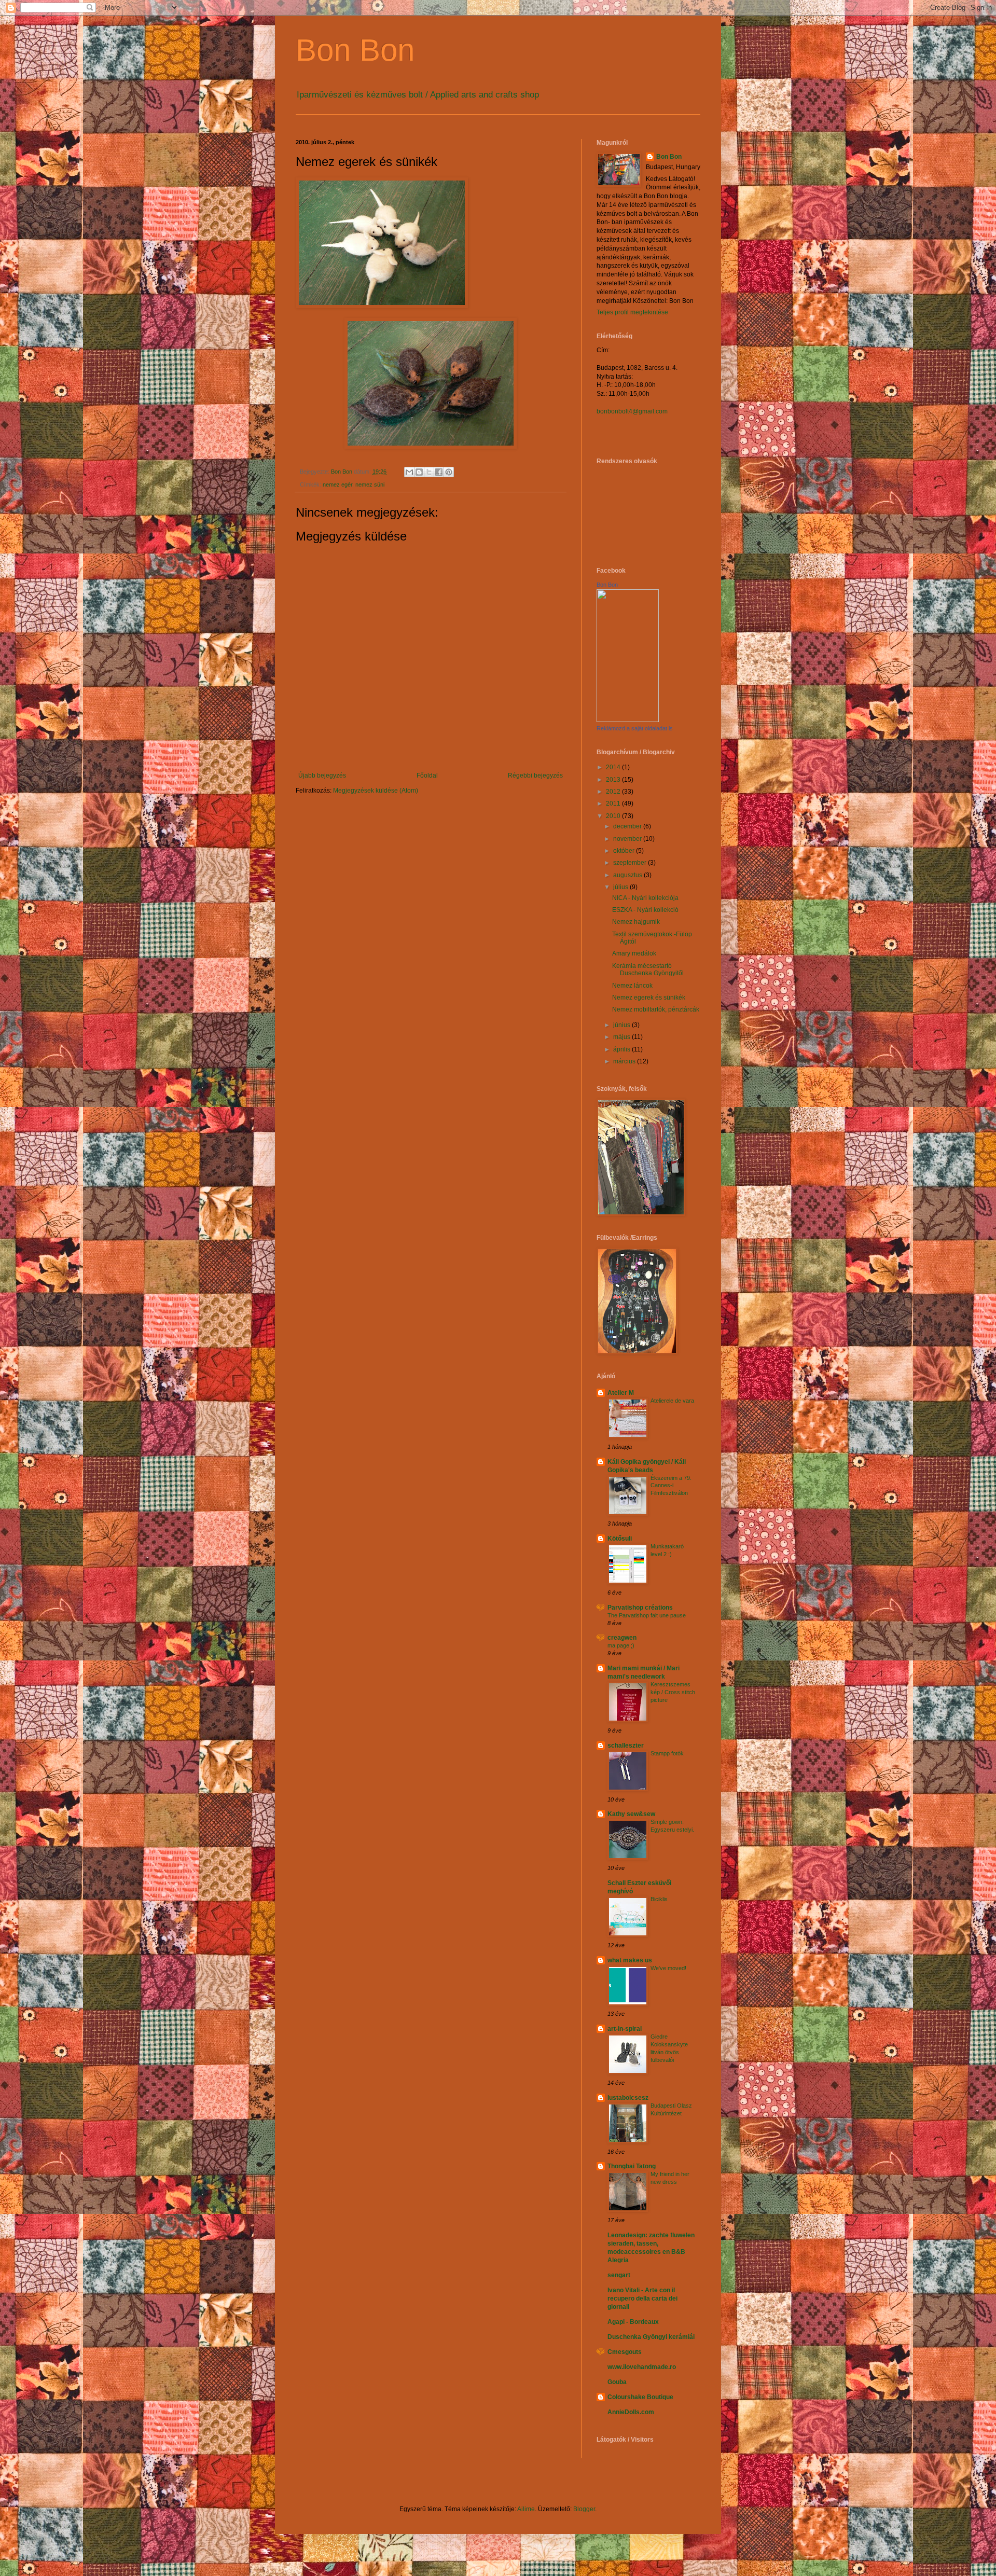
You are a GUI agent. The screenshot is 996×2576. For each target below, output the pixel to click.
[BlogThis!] (419, 472)
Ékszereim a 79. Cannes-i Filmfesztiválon (671, 1486)
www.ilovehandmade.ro (642, 2367)
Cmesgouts (625, 2352)
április (622, 1049)
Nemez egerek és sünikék (649, 998)
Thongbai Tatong (632, 2166)
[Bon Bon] (628, 720)
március (625, 1061)
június (622, 1025)
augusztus (628, 875)
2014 (614, 767)
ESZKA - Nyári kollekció (645, 910)
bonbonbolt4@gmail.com (632, 411)
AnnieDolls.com (631, 2412)
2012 (614, 792)
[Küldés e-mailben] (409, 472)
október (625, 851)
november (628, 839)
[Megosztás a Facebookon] (439, 472)
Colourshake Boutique (640, 2397)
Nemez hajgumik (636, 922)
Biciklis (659, 1899)
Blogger (584, 2509)
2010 (614, 816)
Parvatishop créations (640, 1608)
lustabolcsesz (628, 2098)
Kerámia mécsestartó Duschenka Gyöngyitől (648, 970)
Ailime (526, 2509)
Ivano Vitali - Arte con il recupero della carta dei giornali (642, 2298)
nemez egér (337, 484)
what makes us (630, 1960)
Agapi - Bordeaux (633, 2322)
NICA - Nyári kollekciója (645, 898)
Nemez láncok (632, 986)
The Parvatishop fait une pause (647, 1615)
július (621, 887)
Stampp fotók (667, 1753)
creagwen (622, 1638)
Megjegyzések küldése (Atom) (376, 791)
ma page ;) (621, 1645)
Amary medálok (634, 953)
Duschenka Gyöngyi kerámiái (651, 2337)
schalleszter (626, 1746)
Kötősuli (620, 1539)
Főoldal (427, 775)
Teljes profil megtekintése (632, 312)
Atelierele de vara (672, 1401)
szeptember (631, 863)
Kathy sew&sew (631, 1814)
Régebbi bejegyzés (535, 775)
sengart (619, 2275)
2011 (614, 804)
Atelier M (621, 1393)
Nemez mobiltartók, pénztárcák (656, 1009)
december (628, 826)
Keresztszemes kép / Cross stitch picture (673, 1692)
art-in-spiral (625, 2029)
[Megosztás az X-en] (429, 472)
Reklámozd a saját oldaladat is (635, 728)
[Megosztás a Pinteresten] (449, 472)
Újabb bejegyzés (322, 775)
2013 (614, 780)
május (622, 1037)
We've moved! (668, 1968)
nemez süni (370, 484)
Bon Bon (355, 50)
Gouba (617, 2382)
